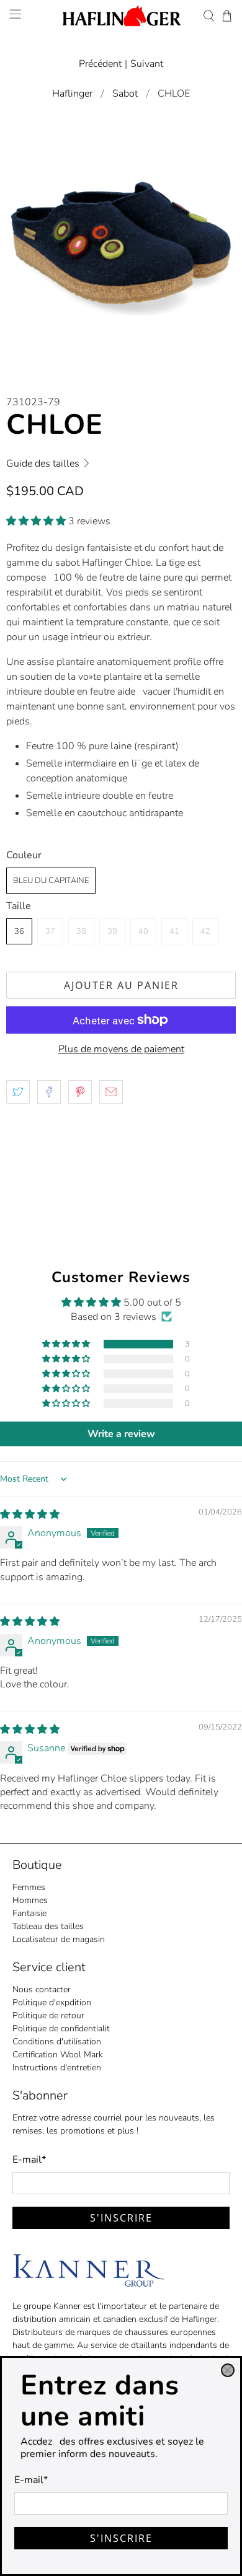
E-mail (31, 2480)
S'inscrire (121, 2538)
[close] (228, 2370)
